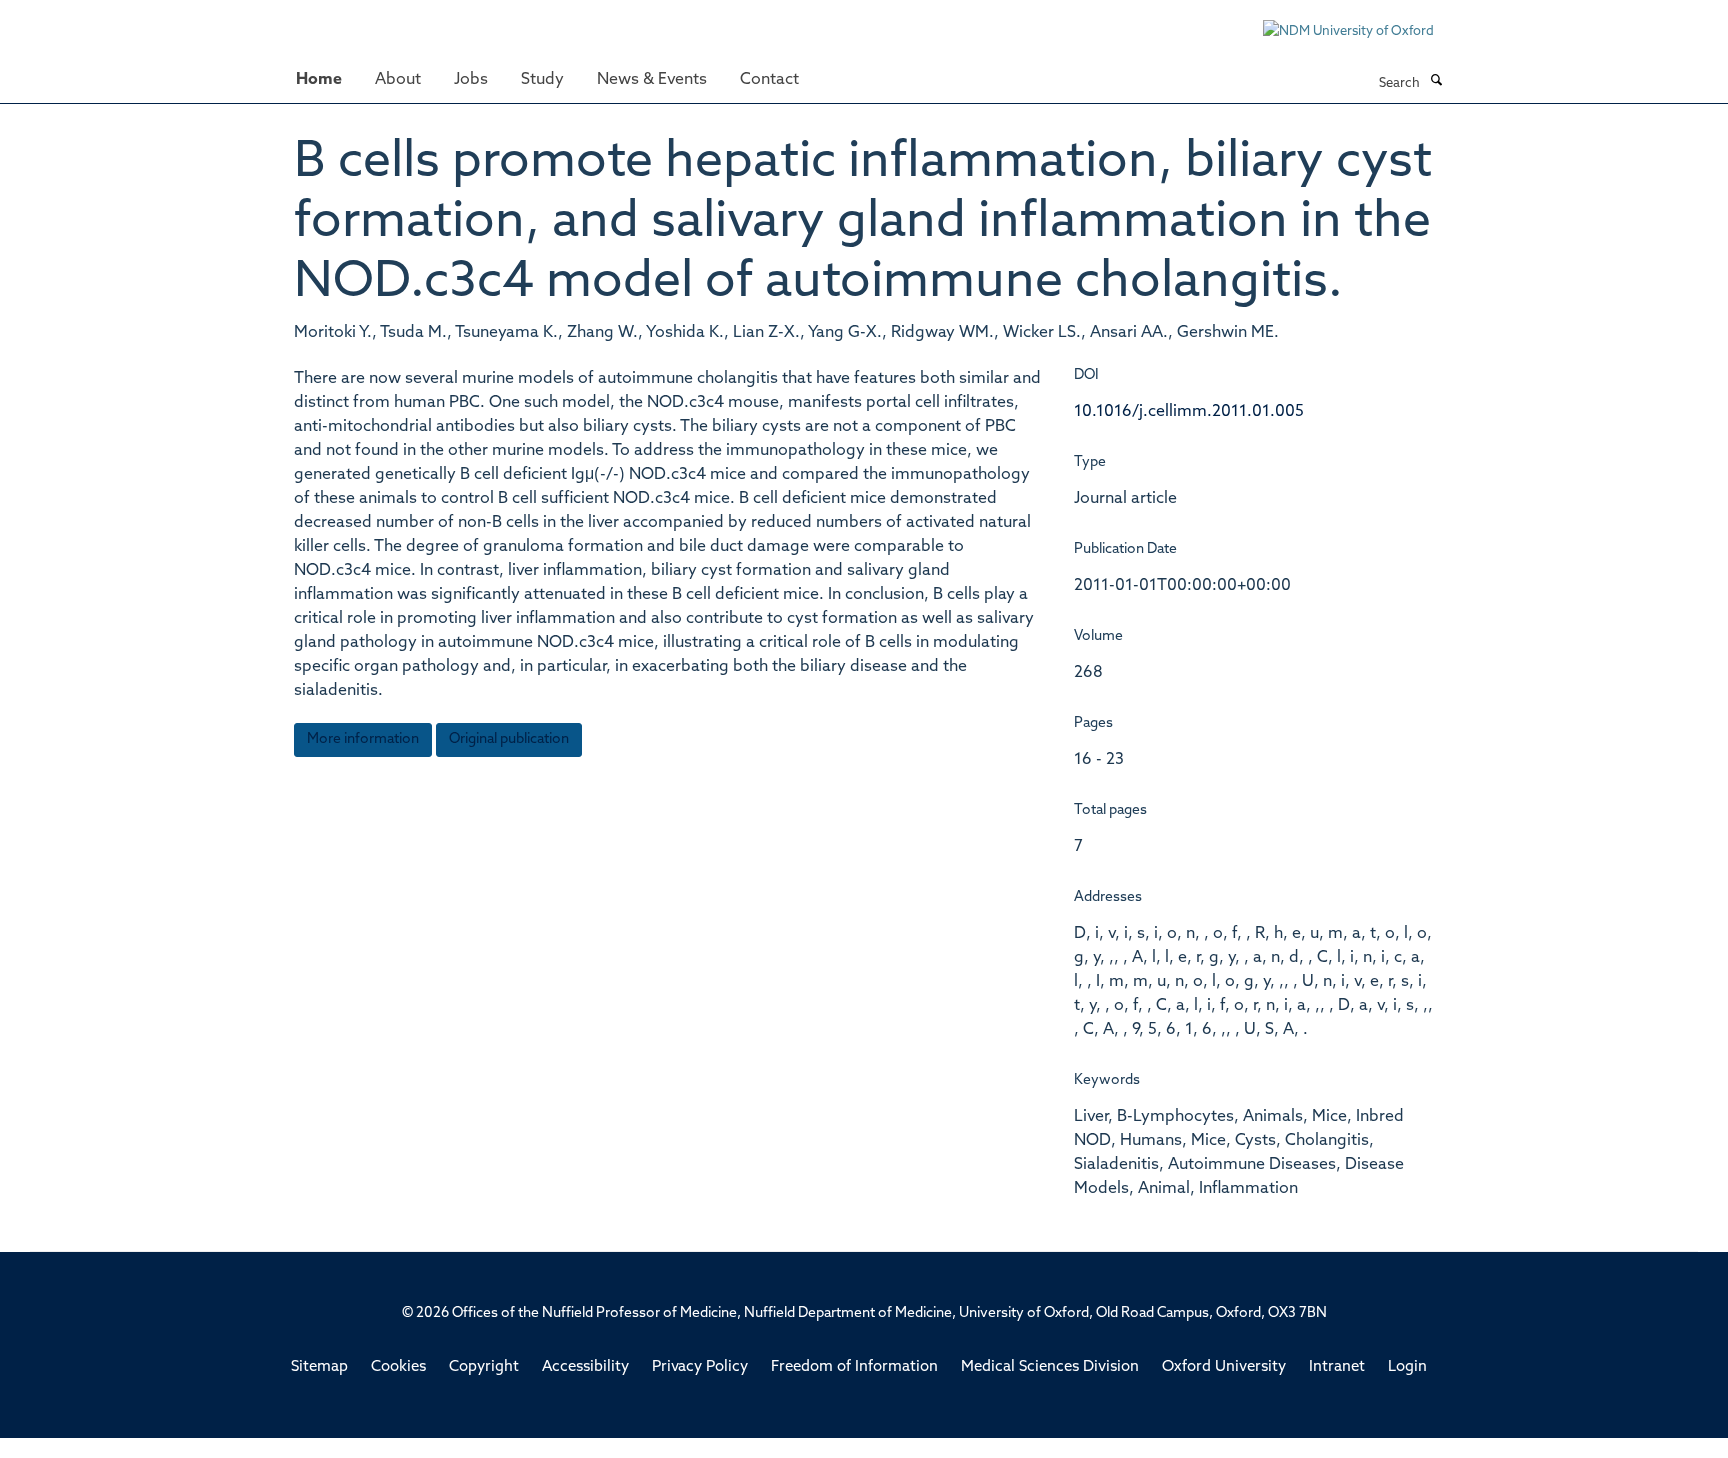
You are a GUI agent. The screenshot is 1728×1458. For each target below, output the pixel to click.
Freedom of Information (854, 1367)
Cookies (398, 1367)
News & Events (652, 80)
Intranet (1337, 1367)
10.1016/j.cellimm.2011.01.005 (1189, 412)
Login (1407, 1367)
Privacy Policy (700, 1367)
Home (319, 80)
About (398, 80)
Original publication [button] (509, 739)
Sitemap (319, 1367)
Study (542, 80)
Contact (769, 80)
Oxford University (1224, 1367)
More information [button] (363, 739)
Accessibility (585, 1367)
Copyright (484, 1367)
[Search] (1436, 82)
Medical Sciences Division (1050, 1367)
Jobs (471, 80)
